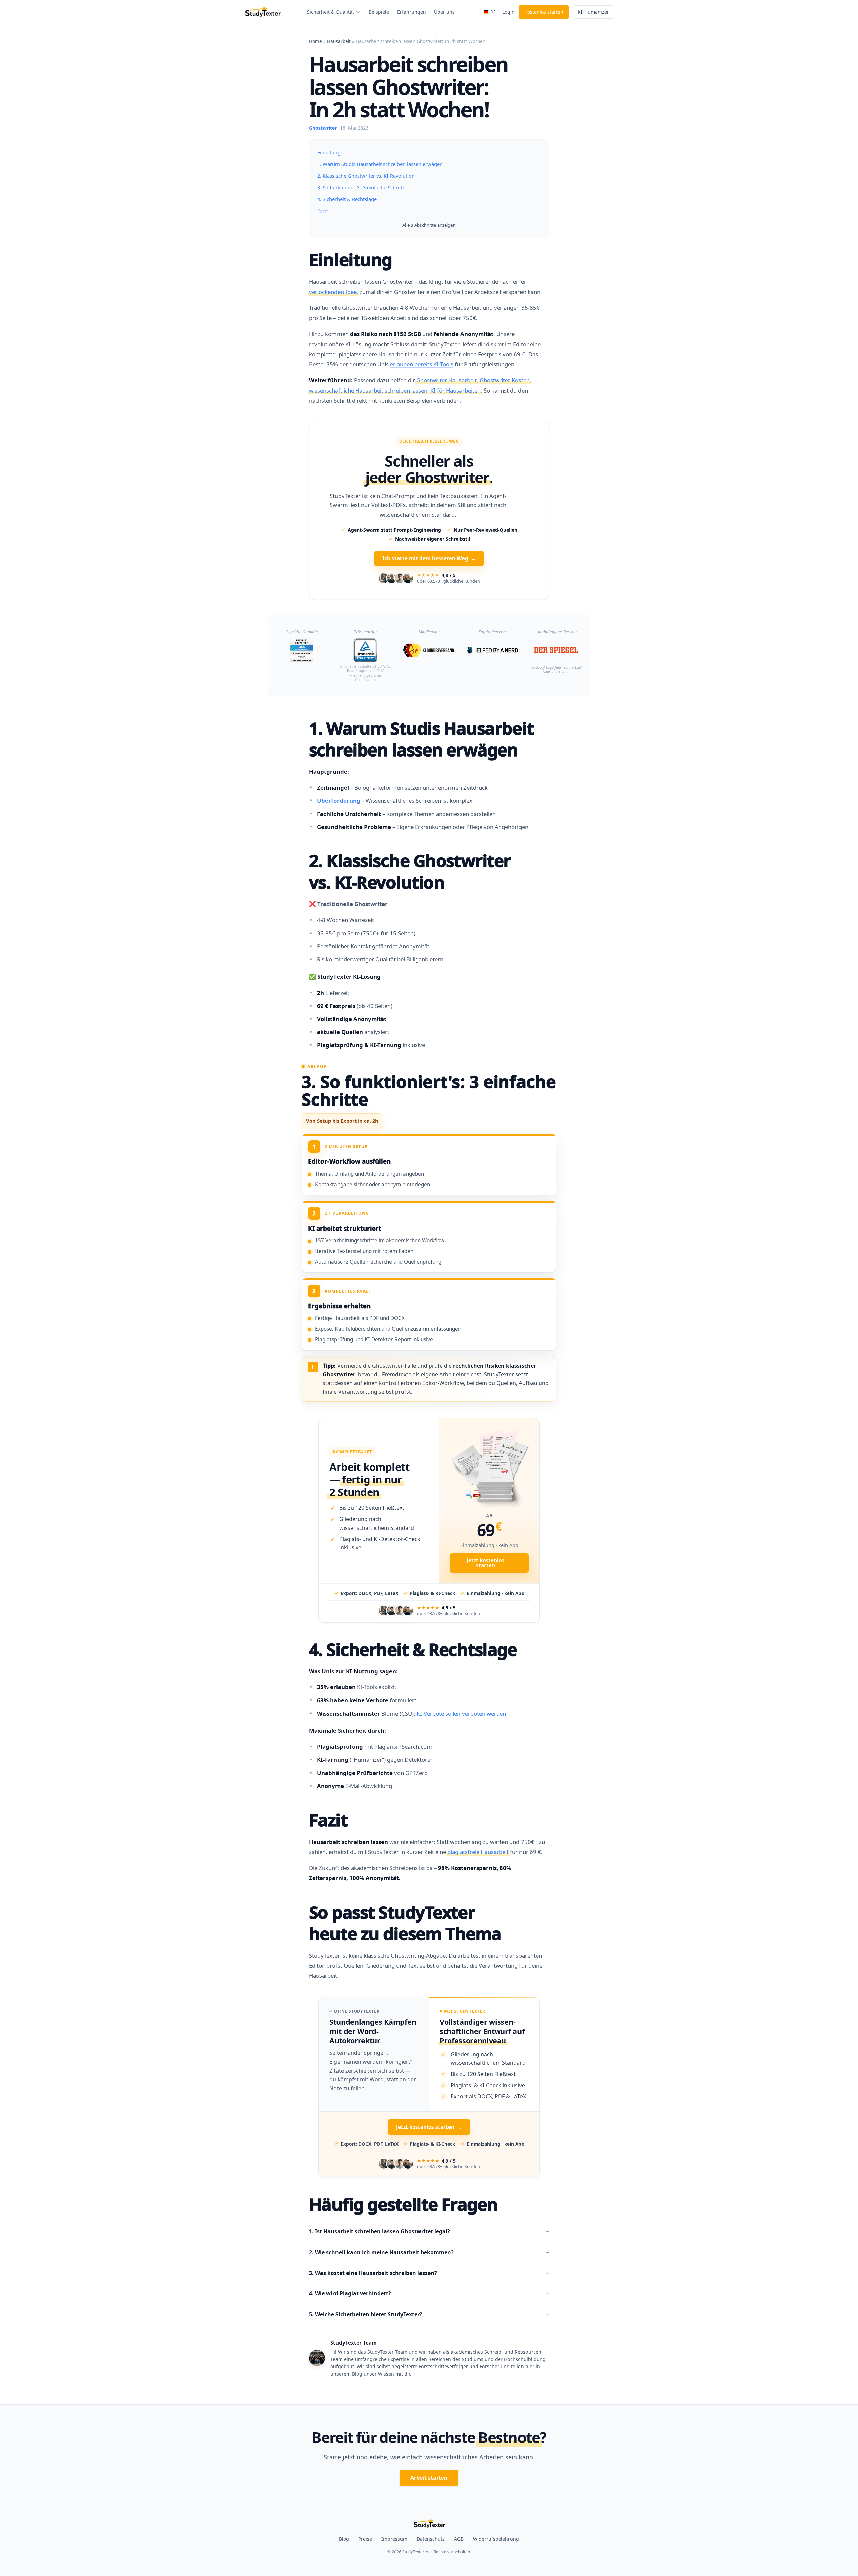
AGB (459, 2539)
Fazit (323, 211)
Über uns (444, 12)
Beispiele (379, 12)
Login (509, 12)
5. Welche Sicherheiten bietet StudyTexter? (366, 2314)
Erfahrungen (412, 12)
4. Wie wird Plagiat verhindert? (350, 2293)
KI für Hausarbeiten (455, 390)
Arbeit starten (429, 2478)
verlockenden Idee (333, 292)
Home (316, 41)
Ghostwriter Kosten (505, 380)
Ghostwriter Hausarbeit (446, 380)
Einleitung (329, 152)
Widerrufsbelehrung (496, 2539)
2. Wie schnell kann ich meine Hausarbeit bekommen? (381, 2252)
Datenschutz (431, 2539)
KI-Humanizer (593, 12)
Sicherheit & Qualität (330, 12)
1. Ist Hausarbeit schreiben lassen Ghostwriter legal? (380, 2231)
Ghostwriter (323, 128)
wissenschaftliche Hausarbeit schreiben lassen (368, 390)
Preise (365, 2539)
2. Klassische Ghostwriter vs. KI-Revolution (366, 176)
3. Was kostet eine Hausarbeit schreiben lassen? (373, 2273)
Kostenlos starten (544, 12)
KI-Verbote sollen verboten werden (461, 1713)
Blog (344, 2539)
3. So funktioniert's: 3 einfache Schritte (361, 187)
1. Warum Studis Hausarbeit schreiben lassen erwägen (380, 164)
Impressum (394, 2539)
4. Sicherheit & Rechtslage (347, 199)
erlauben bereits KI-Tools (422, 364)
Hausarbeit (339, 41)
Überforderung (339, 801)
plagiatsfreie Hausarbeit (478, 1852)
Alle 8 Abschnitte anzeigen (429, 225)
